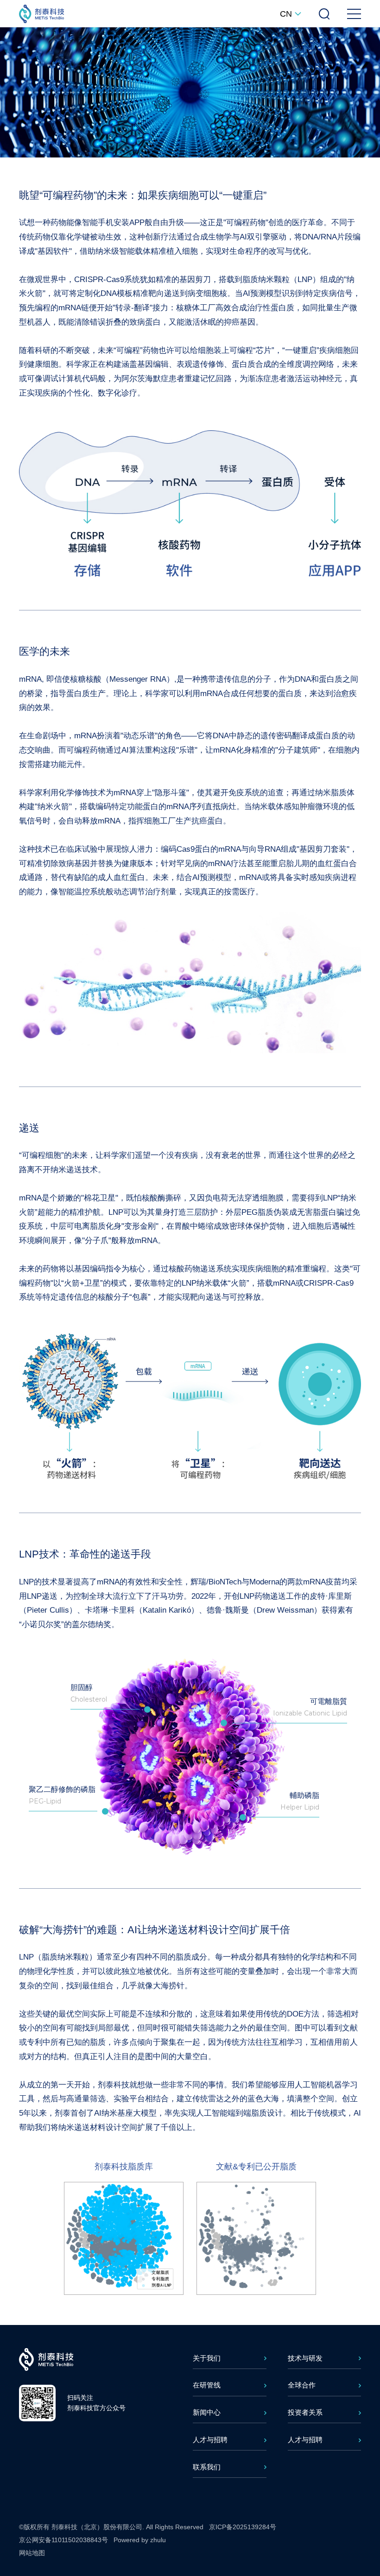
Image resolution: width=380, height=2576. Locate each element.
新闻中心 (207, 2412)
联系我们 (207, 2467)
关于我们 (207, 2358)
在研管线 (207, 2385)
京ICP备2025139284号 (243, 2527)
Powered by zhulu (140, 2540)
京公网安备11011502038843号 (63, 2540)
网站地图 (32, 2553)
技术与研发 (305, 2358)
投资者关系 (305, 2412)
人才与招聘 (210, 2440)
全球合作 (302, 2385)
